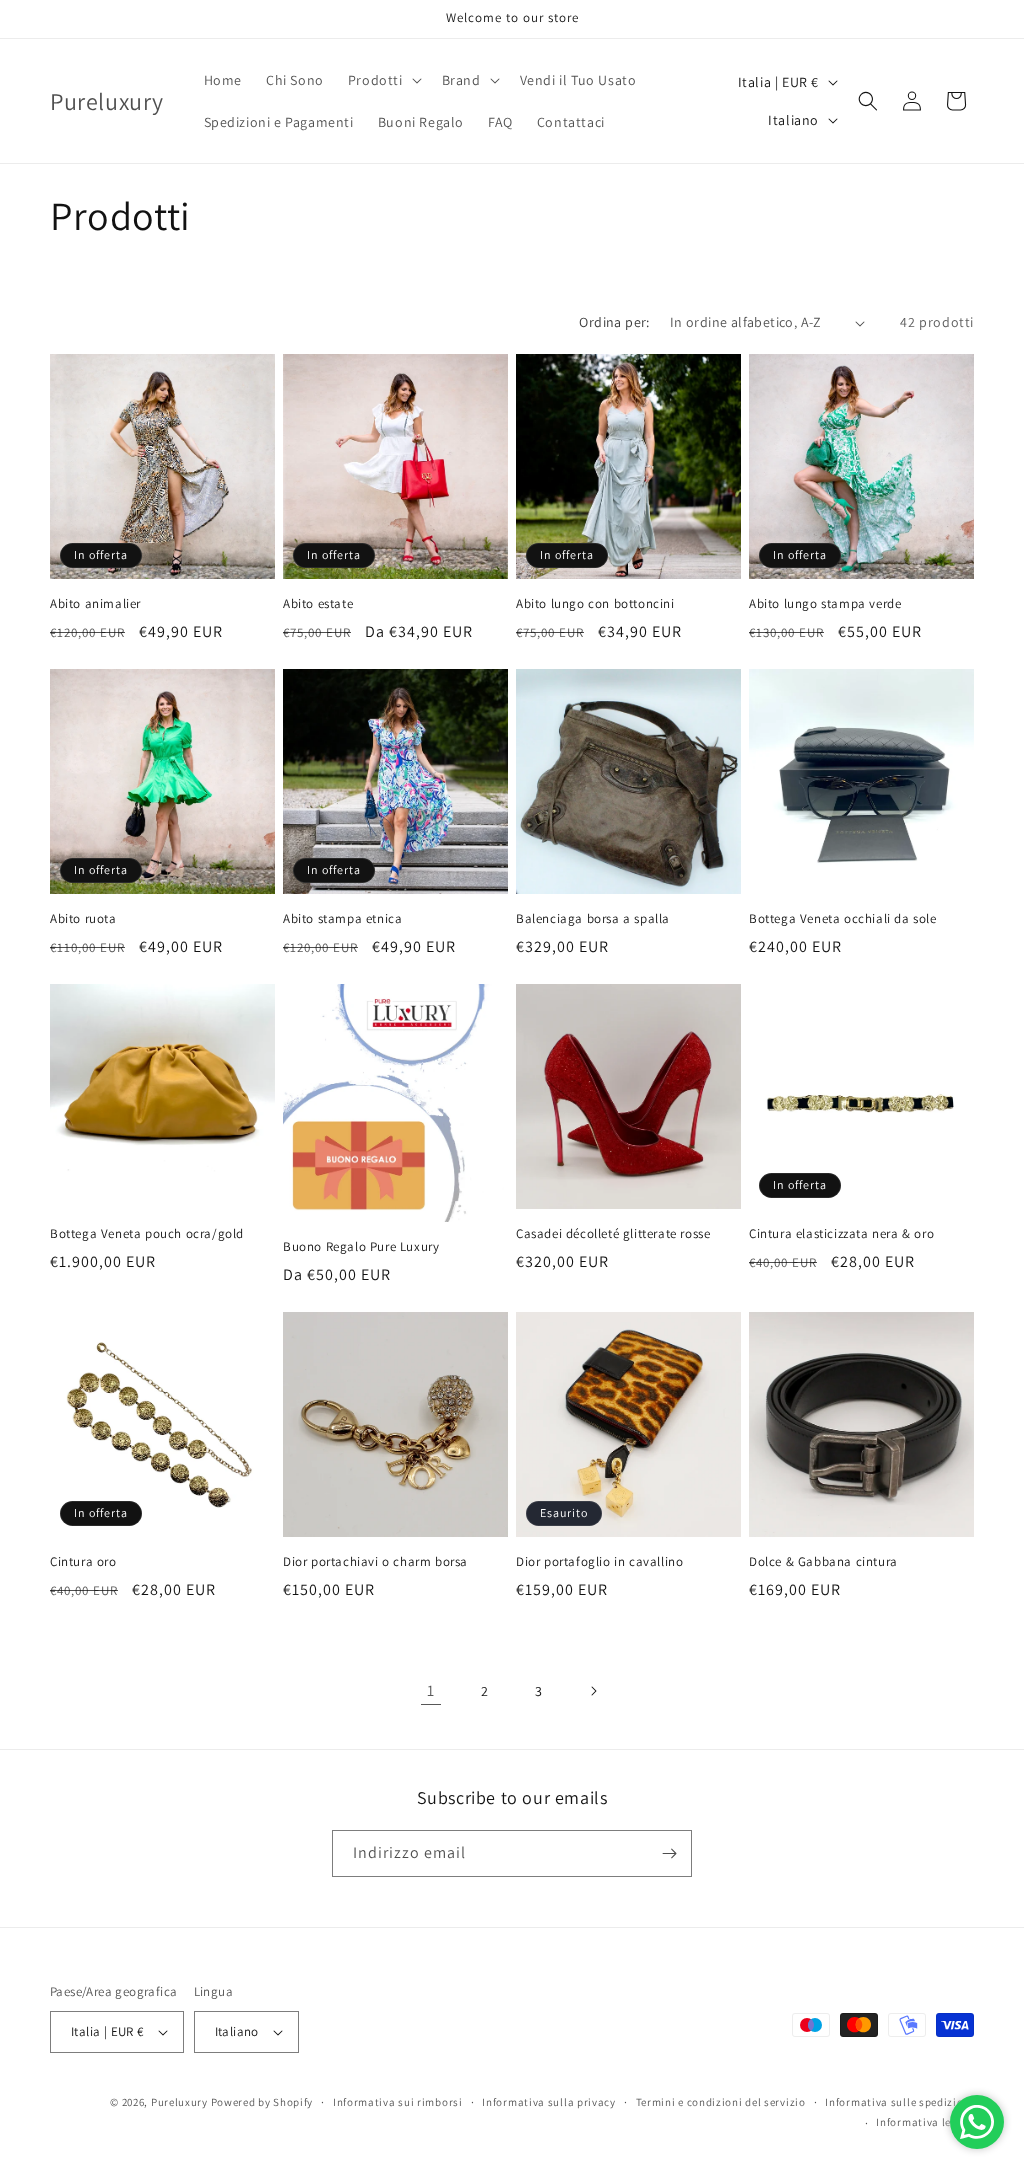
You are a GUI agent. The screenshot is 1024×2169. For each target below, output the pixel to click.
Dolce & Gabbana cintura (823, 1562)
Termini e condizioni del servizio (721, 2102)
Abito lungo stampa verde (825, 604)
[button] (383, 80)
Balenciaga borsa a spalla (593, 919)
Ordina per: (614, 322)
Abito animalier (95, 604)
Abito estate (318, 604)
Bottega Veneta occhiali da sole (843, 919)
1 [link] (431, 1690)
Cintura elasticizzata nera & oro (841, 1234)
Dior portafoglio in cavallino (599, 1562)
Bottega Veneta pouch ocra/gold (147, 1234)
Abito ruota (83, 919)
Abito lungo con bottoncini (595, 604)
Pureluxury (179, 2102)
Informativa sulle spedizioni (899, 2102)
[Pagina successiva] (593, 1691)
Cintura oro (83, 1562)
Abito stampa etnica (342, 919)
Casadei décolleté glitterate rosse (613, 1234)
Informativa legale (925, 2122)
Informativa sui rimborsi (398, 2102)
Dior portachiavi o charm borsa (375, 1562)
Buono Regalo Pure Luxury (361, 1247)
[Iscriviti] (669, 1853)
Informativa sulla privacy (549, 2102)
